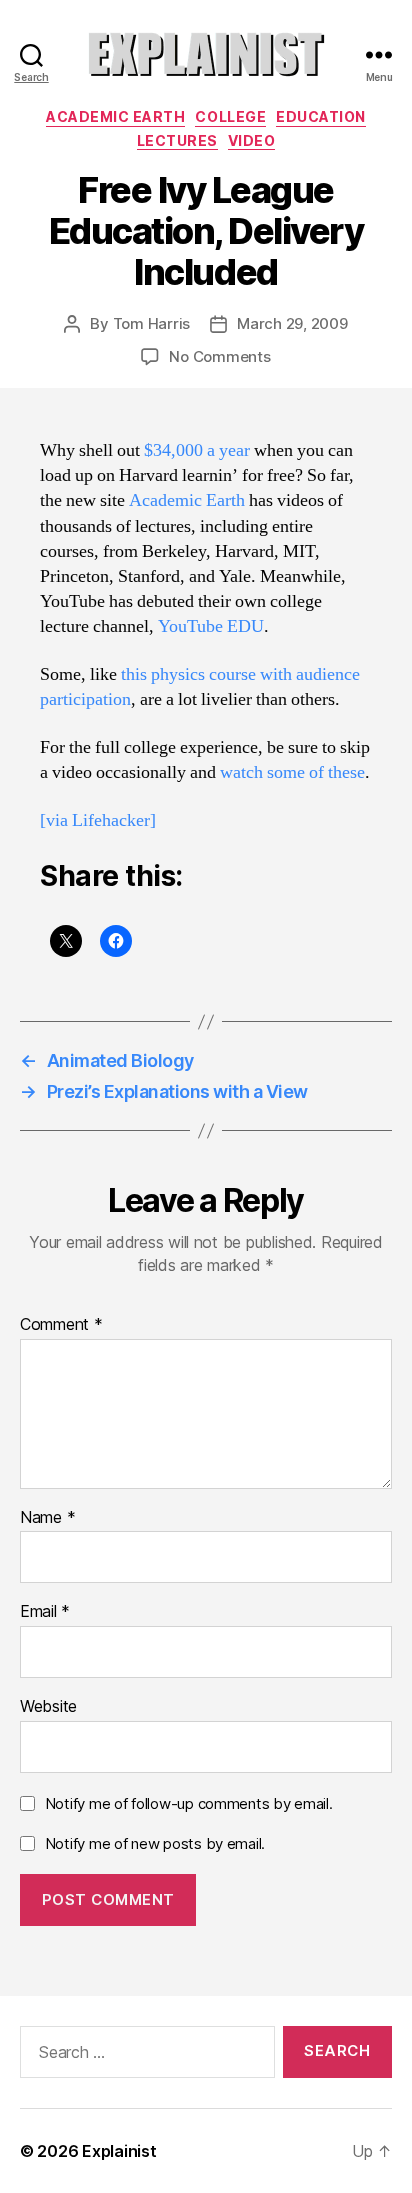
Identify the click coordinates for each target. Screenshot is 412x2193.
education (321, 116)
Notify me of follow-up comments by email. (189, 1803)
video (252, 140)
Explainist (119, 2151)
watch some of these (292, 772)
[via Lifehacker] (98, 820)
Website (48, 1707)
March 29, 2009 (292, 323)
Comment (61, 1325)
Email (45, 1612)
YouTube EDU (211, 626)
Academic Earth (115, 116)
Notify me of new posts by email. (155, 1843)
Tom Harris (151, 323)
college (230, 116)
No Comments (219, 356)
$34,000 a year (197, 450)
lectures (177, 140)
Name (47, 1518)
